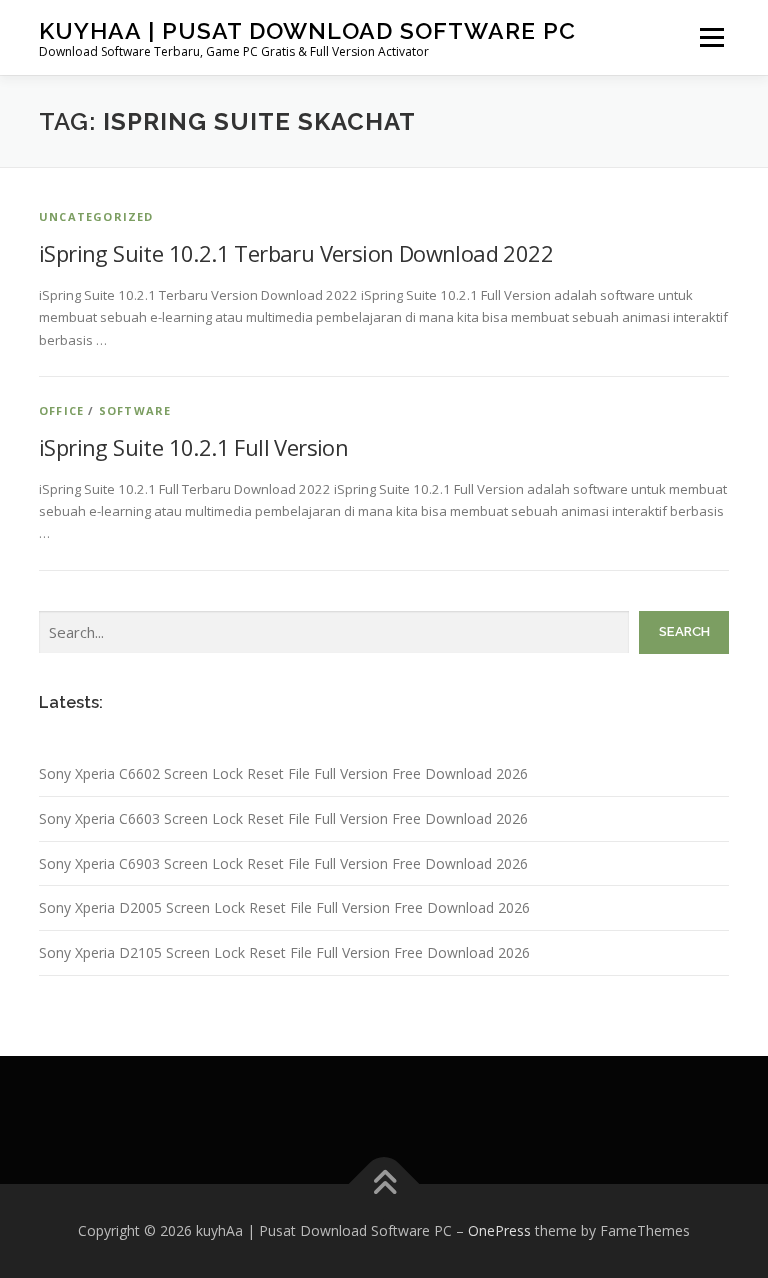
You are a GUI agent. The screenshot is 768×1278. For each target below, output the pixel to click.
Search (684, 631)
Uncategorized (96, 216)
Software (135, 410)
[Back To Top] (384, 1184)
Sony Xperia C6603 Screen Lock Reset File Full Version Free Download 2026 (283, 818)
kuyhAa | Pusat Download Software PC (307, 30)
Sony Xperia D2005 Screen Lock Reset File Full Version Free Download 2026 (284, 907)
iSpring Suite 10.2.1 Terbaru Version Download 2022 (296, 253)
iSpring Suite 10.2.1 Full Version (193, 447)
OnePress (499, 1230)
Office (61, 410)
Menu (711, 37)
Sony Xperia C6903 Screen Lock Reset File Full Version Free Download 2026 (283, 863)
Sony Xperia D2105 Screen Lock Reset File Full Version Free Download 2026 (284, 952)
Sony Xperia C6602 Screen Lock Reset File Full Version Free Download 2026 (283, 773)
